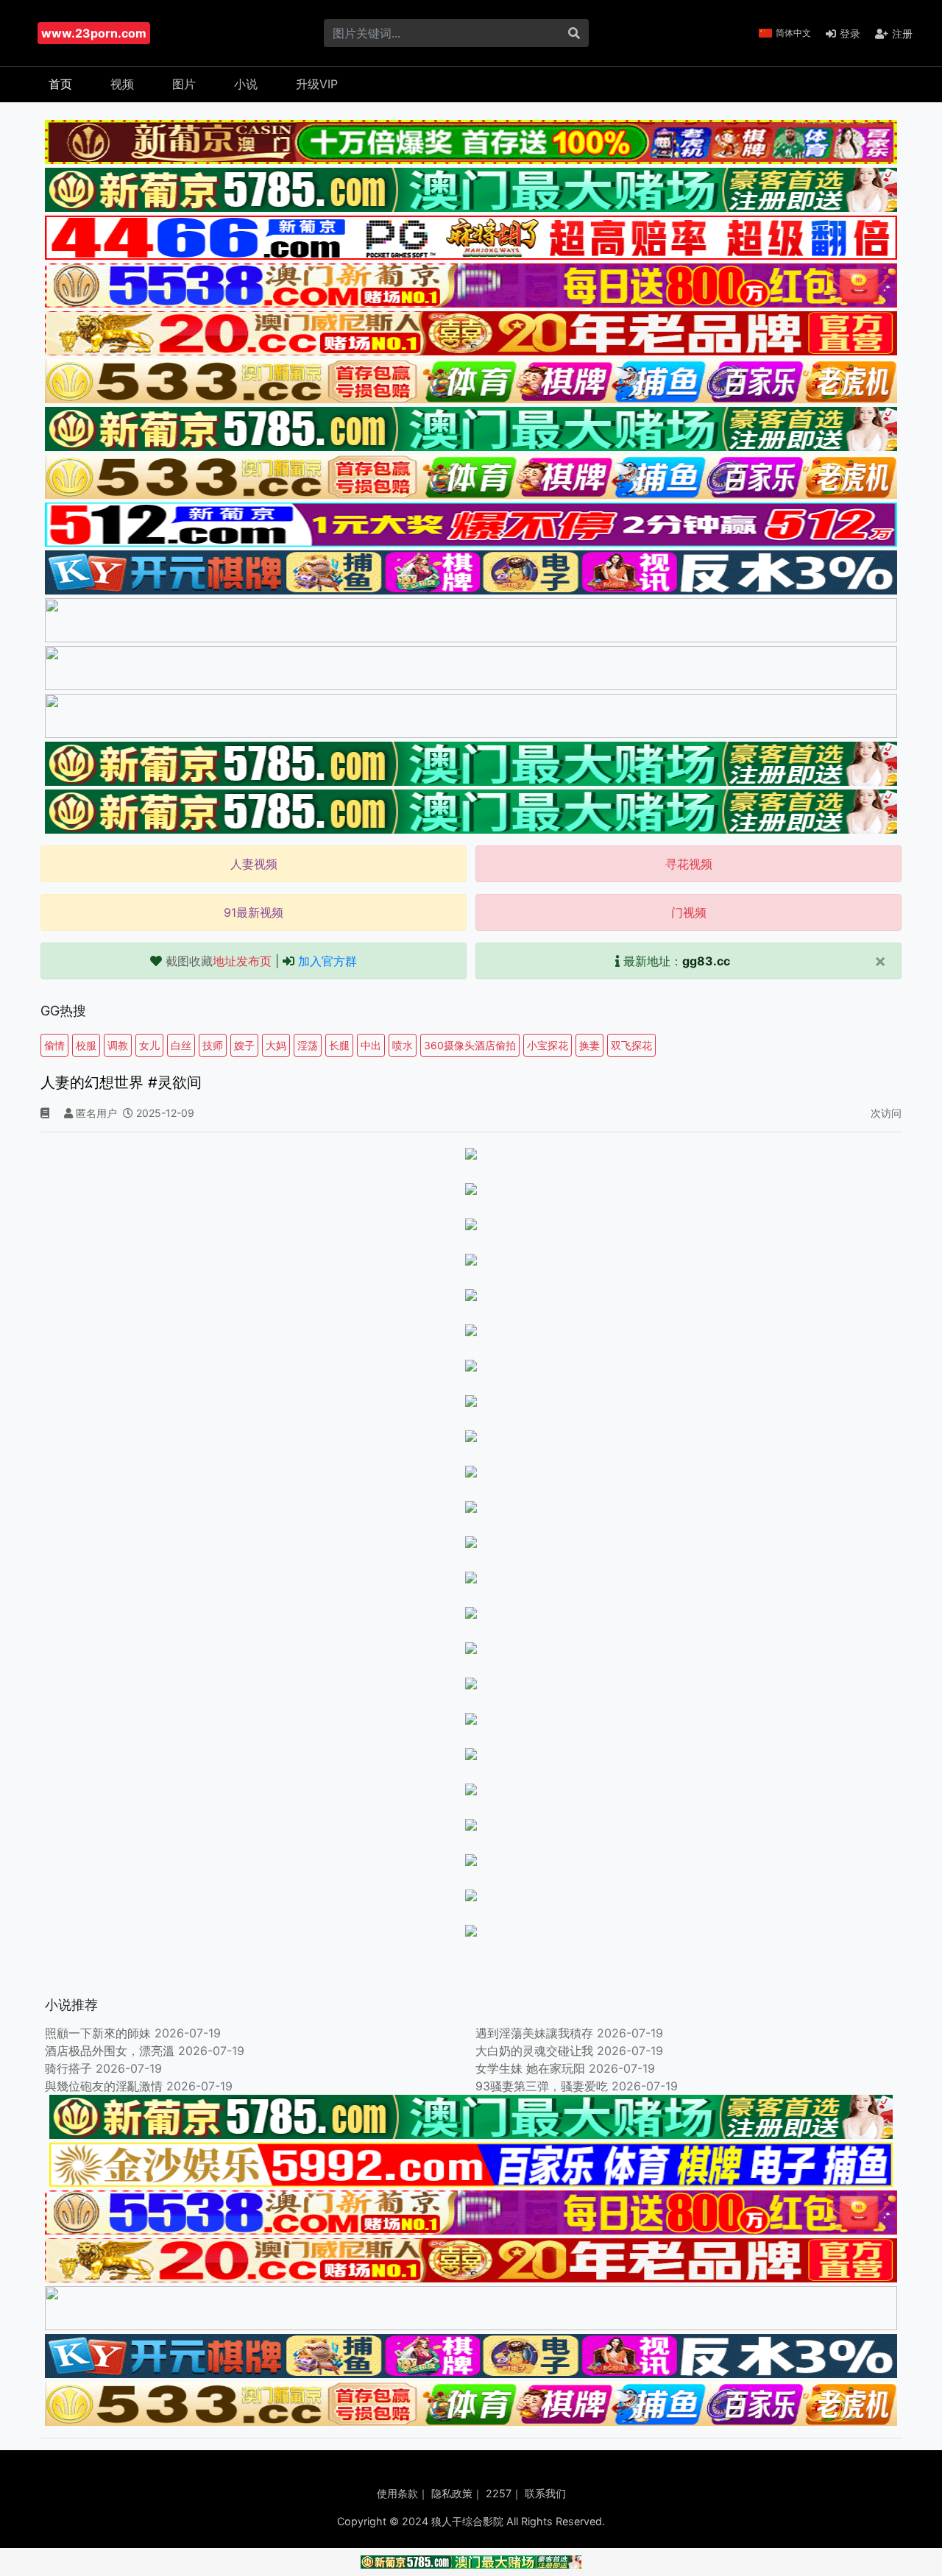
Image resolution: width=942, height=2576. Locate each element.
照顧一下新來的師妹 (98, 2033)
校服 (86, 1045)
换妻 (589, 1045)
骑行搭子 (68, 2068)
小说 (246, 84)
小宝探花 (548, 1045)
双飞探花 (631, 1045)
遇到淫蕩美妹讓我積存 (534, 2033)
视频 (122, 84)
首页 (60, 84)
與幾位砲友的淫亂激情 (104, 2086)
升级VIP (317, 84)
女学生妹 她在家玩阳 (530, 2068)
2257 (499, 2493)
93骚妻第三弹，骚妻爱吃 (542, 2086)
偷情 (54, 1045)
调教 (118, 1045)
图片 (184, 84)
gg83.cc (706, 961)
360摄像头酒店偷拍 (470, 1045)
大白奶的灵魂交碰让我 (534, 2051)
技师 (213, 1045)
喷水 (403, 1045)
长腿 (339, 1045)
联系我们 (545, 2493)
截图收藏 (219, 961)
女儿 (149, 1045)
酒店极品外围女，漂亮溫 (110, 2051)
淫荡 (308, 1045)
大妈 (276, 1045)
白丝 (181, 1045)
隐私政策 (452, 2493)
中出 (371, 1045)
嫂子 (244, 1045)
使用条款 (397, 2493)
